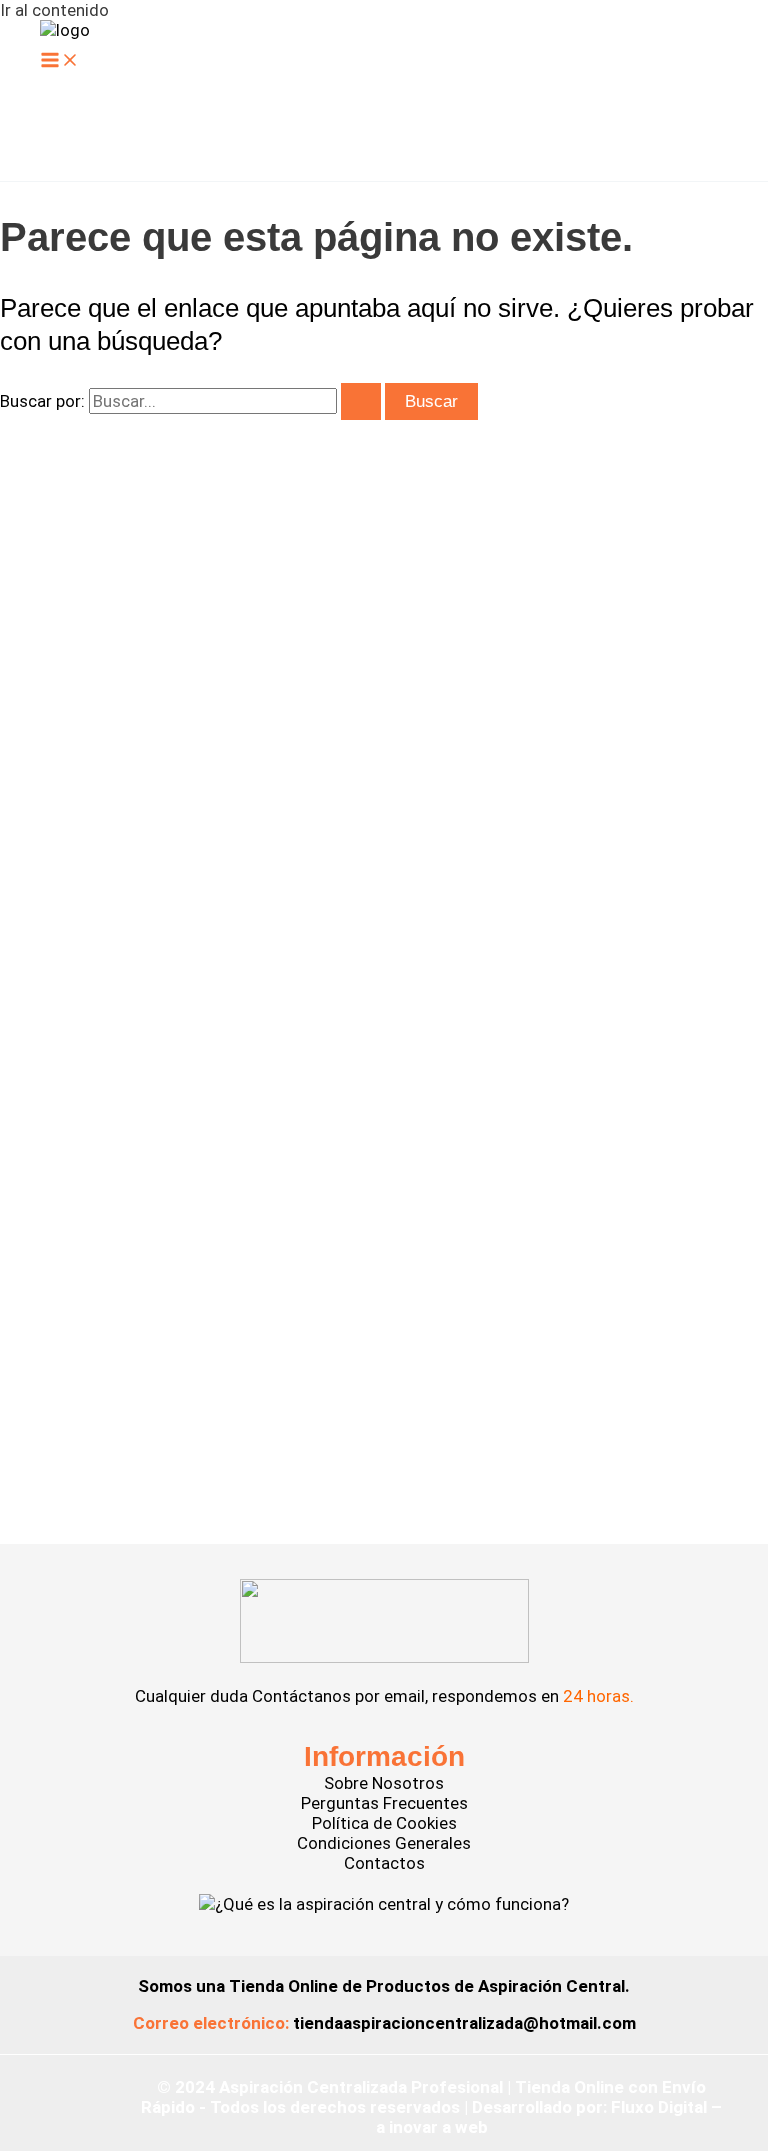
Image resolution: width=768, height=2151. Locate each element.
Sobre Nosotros (384, 1783)
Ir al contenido (54, 10)
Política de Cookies (384, 1823)
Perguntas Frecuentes (384, 1803)
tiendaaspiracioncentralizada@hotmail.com (464, 2023)
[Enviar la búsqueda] (361, 401)
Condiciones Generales (384, 1843)
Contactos (384, 1863)
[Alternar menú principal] (60, 61)
